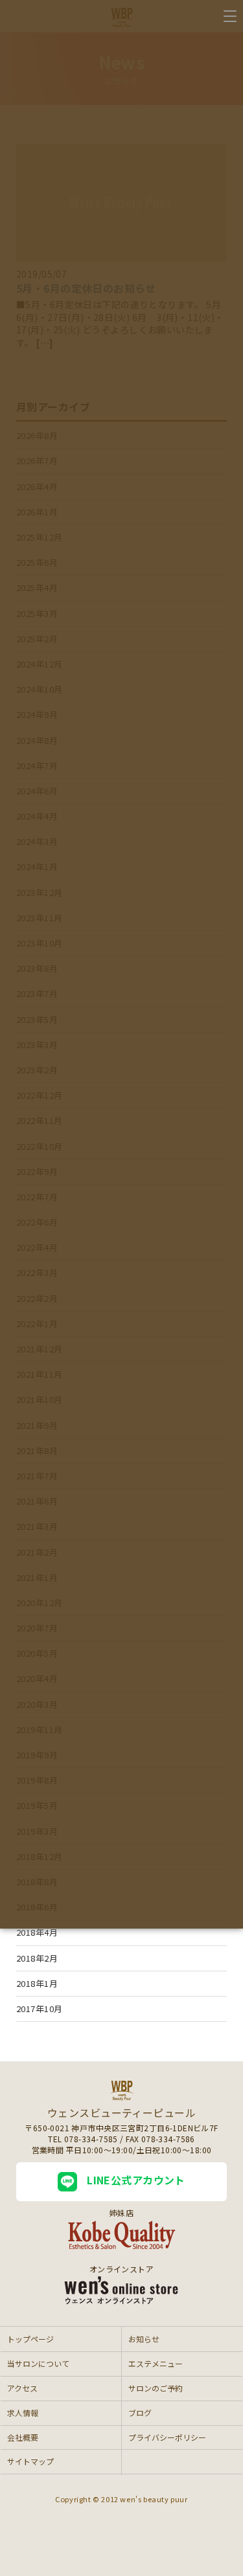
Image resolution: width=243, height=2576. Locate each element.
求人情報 (23, 2413)
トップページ (30, 2339)
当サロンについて (38, 2363)
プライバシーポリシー (167, 2437)
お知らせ (144, 2339)
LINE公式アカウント (136, 2180)
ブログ (140, 2413)
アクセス (22, 2388)
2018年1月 (37, 1983)
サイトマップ (30, 2461)
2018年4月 (37, 1932)
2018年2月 (37, 1958)
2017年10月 (39, 2009)
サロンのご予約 (156, 2388)
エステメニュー (156, 2363)
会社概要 (23, 2437)
